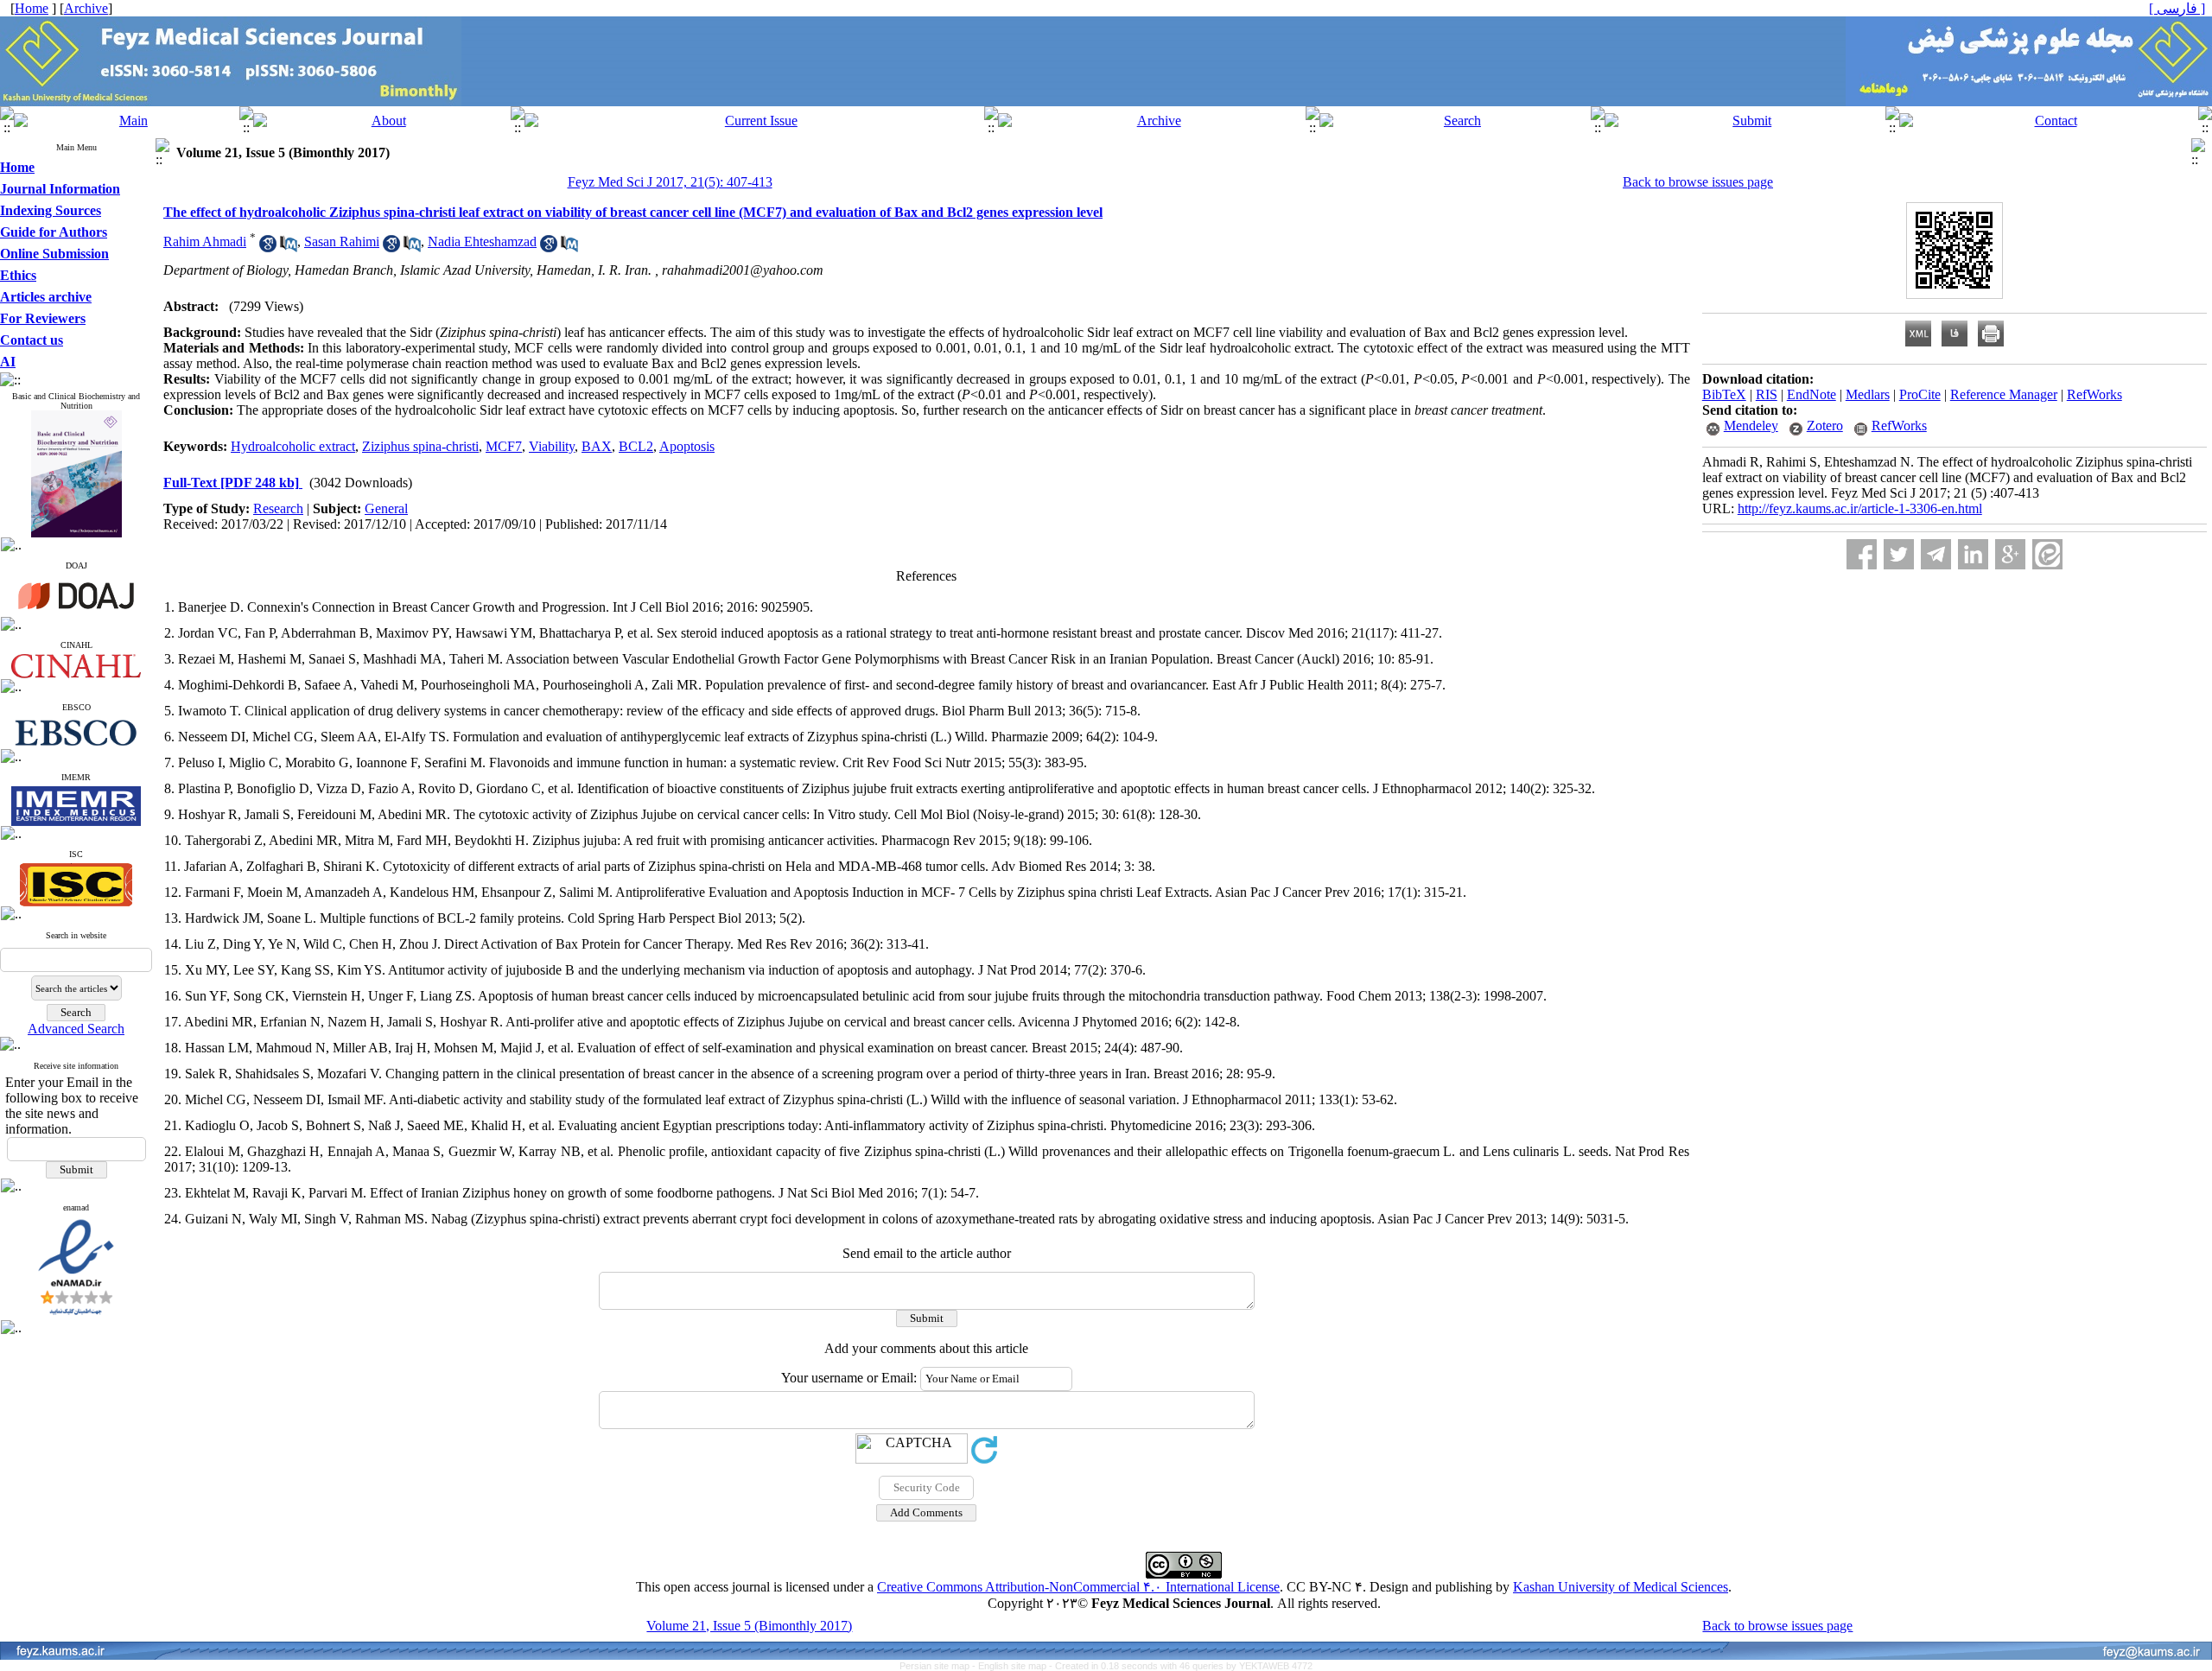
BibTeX (1724, 394)
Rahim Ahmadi (205, 241)
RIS (1767, 394)
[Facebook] (1862, 554)
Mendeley (1751, 426)
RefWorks (2094, 394)
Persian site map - (939, 1666)
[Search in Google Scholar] (268, 248)
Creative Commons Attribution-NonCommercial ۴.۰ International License (1078, 1587)
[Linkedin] (1973, 554)
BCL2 (636, 446)
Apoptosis (687, 446)
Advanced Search (76, 1029)
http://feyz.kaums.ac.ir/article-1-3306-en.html (1860, 508)
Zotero (1825, 426)
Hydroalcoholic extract (293, 446)
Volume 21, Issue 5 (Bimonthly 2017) (749, 1626)
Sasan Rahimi (342, 241)
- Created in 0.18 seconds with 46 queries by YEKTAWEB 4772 (1181, 1666)
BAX (597, 446)
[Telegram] (1936, 554)
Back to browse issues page (1698, 182)
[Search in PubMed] (289, 248)
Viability (552, 446)
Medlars (1868, 394)
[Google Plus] (2010, 554)
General (386, 508)
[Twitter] (1899, 554)
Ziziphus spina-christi (420, 446)
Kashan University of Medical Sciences (1621, 1587)
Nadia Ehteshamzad (482, 241)
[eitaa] (2047, 554)
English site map (1014, 1666)
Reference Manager (2004, 394)
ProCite (1920, 394)
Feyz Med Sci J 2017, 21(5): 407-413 (670, 182)
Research (278, 508)
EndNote (1812, 394)
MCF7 (504, 446)
